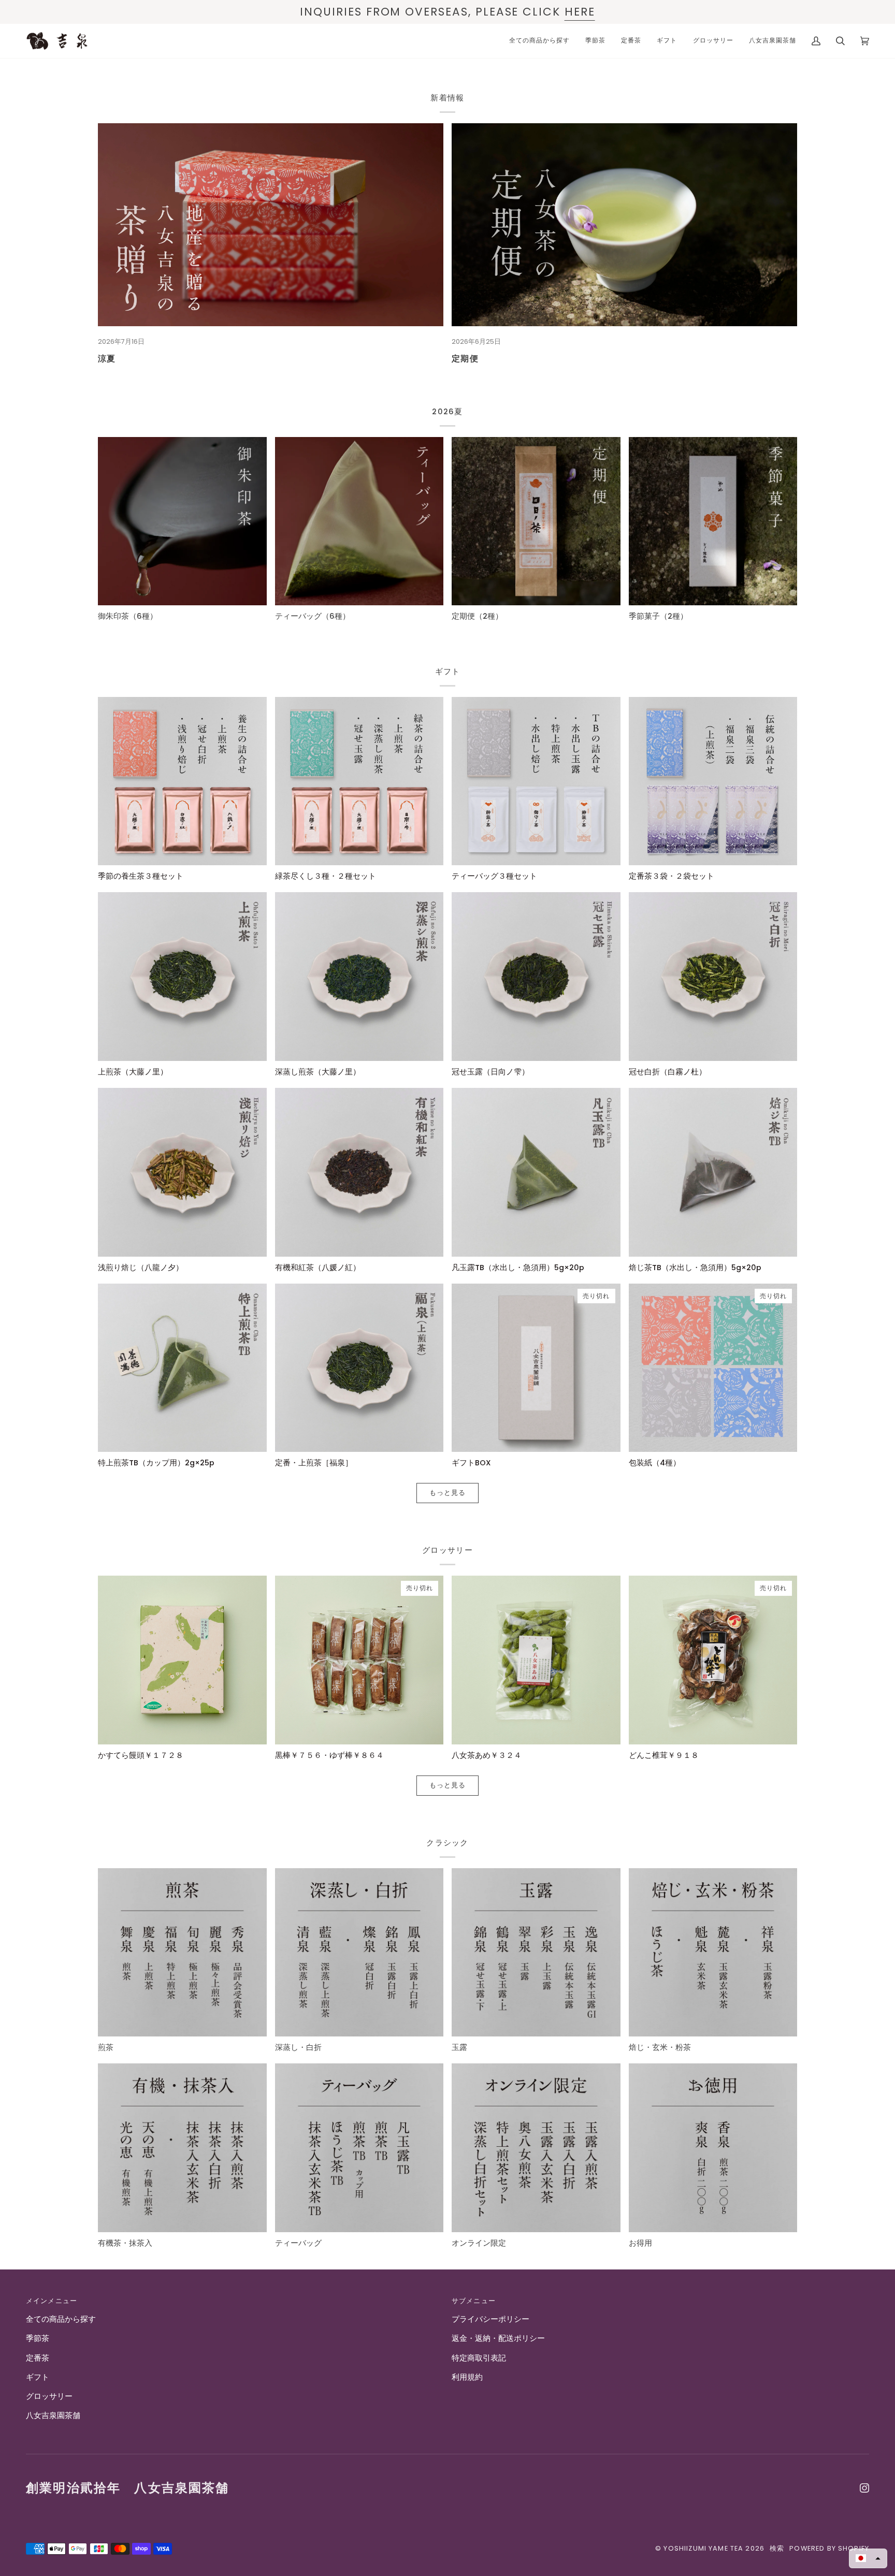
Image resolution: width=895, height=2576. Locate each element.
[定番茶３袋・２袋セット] (713, 781)
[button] (868, 2558)
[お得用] (713, 2148)
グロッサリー (49, 2396)
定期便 (465, 358)
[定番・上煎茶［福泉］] (359, 1368)
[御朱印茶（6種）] (182, 521)
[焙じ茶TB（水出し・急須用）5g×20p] (713, 1172)
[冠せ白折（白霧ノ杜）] (713, 977)
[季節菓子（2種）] (713, 521)
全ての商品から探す (61, 2319)
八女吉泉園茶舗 (53, 2415)
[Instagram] (864, 2488)
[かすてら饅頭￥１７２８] (182, 1660)
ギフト (38, 2377)
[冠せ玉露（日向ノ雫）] (536, 977)
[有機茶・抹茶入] (182, 2148)
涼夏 (107, 358)
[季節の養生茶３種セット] (182, 781)
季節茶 (38, 2338)
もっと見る (448, 1493)
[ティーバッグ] (359, 2148)
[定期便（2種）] (536, 521)
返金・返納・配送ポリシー (498, 2338)
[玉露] (536, 1953)
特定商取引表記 (479, 2358)
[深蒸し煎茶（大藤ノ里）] (359, 977)
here (580, 12)
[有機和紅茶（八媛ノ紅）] (359, 1172)
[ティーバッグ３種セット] (536, 781)
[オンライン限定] (536, 2148)
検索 (777, 2548)
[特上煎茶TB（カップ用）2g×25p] (182, 1368)
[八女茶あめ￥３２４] (536, 1660)
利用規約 (467, 2377)
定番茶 (38, 2358)
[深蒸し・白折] (359, 1953)
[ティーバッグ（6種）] (359, 521)
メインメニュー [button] (52, 2301)
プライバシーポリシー (490, 2319)
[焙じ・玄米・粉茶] (713, 1953)
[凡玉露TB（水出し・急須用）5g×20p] (536, 1172)
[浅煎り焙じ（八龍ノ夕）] (182, 1172)
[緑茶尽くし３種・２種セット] (359, 781)
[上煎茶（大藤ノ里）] (182, 977)
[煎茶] (182, 1953)
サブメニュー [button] (474, 2301)
